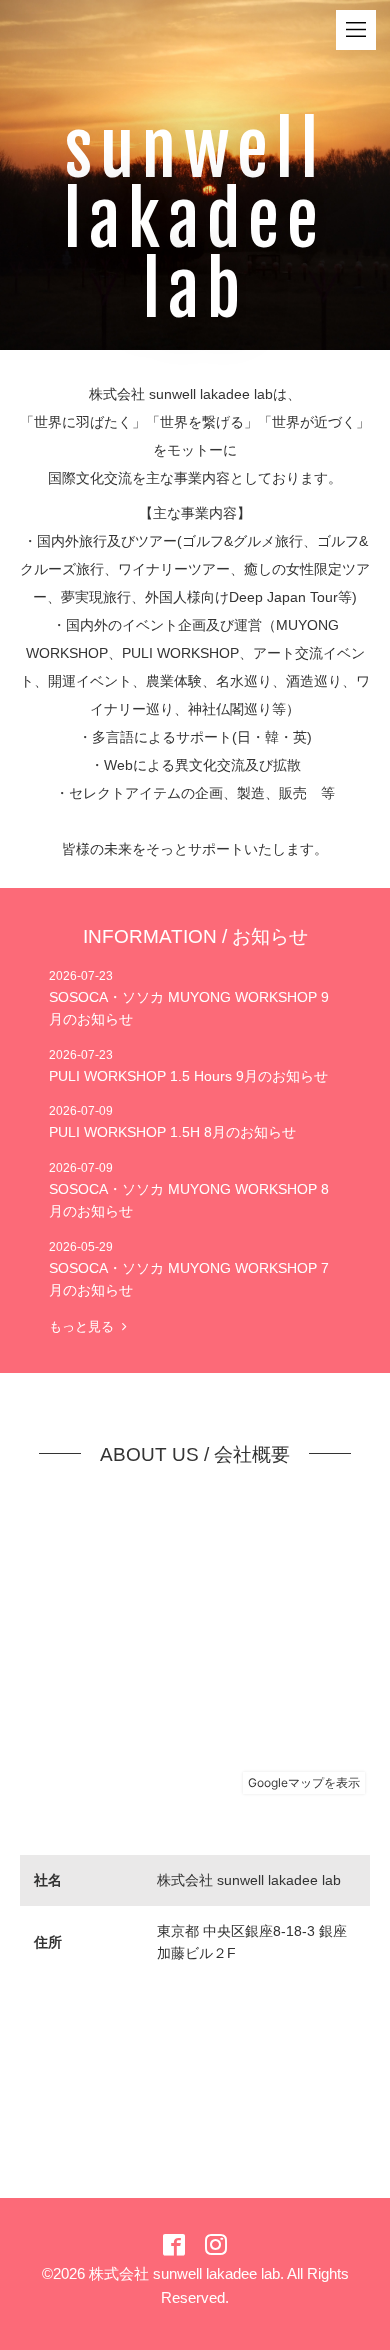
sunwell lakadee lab (195, 220)
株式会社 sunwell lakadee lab (184, 2273)
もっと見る (85, 1326)
